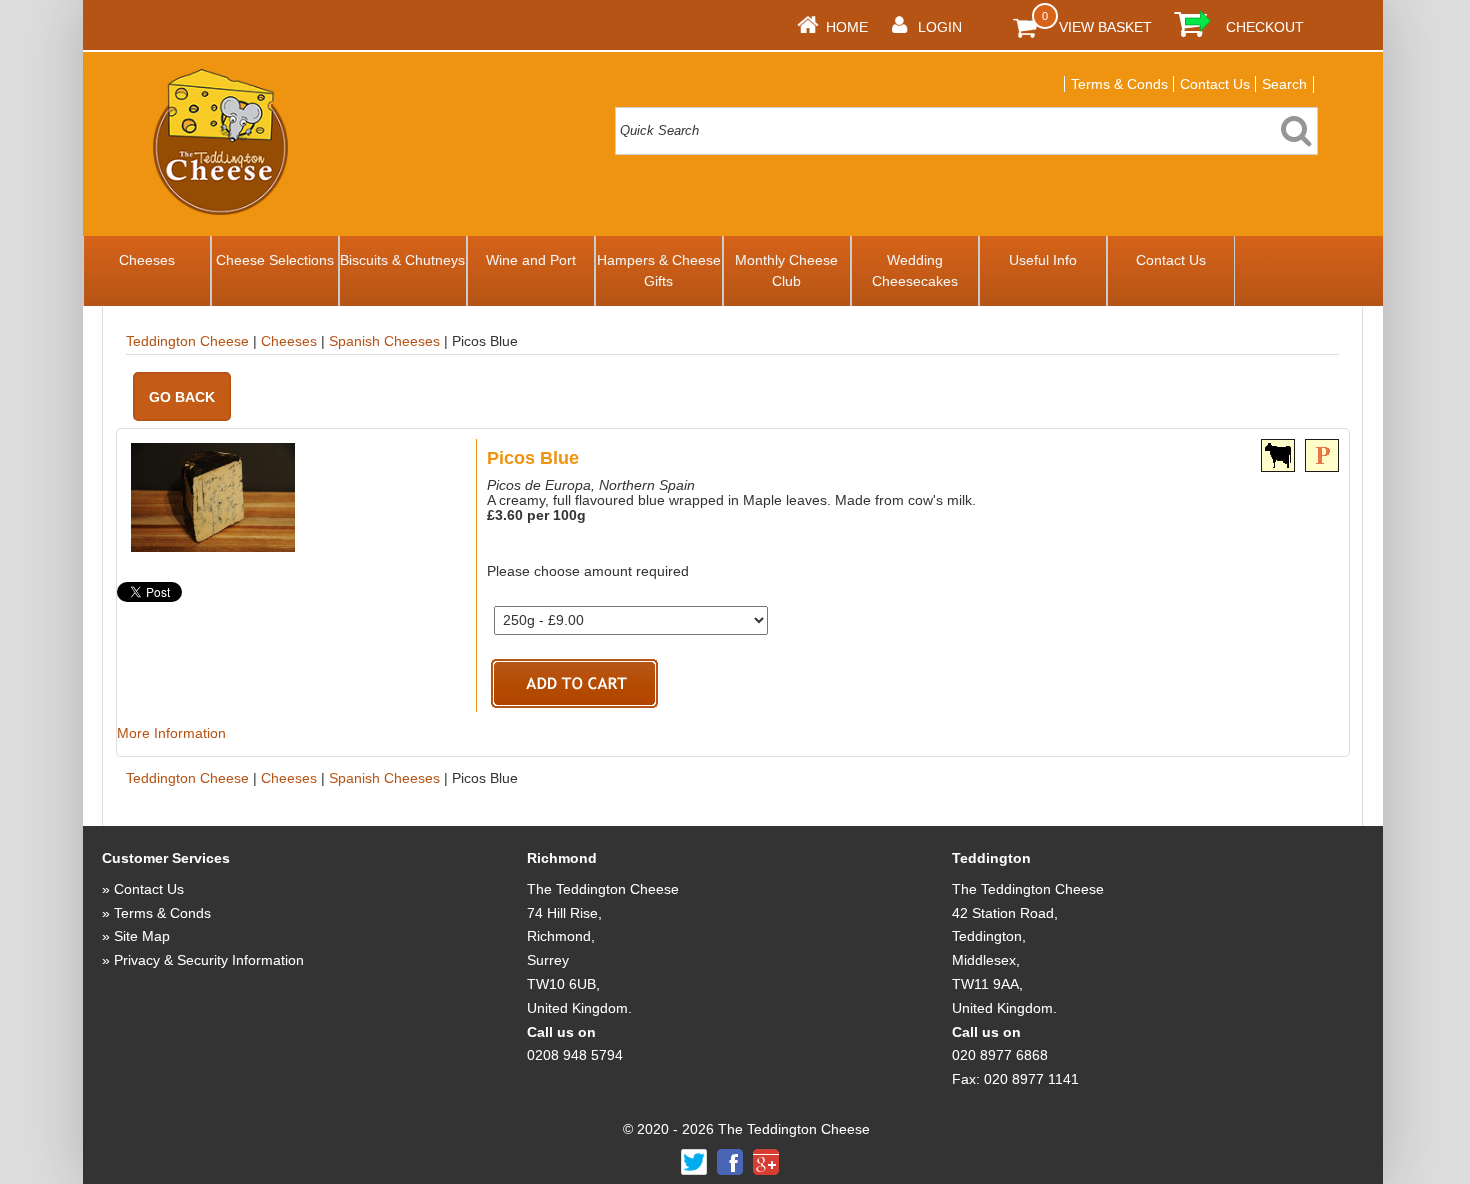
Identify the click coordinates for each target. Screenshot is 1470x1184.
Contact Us (1215, 84)
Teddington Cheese (187, 341)
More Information (171, 733)
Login (940, 27)
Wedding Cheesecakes (915, 270)
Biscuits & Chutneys (402, 260)
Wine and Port (531, 260)
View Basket (1105, 27)
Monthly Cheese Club (786, 270)
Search (1284, 84)
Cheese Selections (275, 260)
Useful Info (1043, 260)
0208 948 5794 (575, 1055)
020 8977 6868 (1000, 1055)
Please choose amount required (588, 571)
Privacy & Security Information (209, 960)
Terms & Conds (1119, 84)
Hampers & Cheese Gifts (659, 270)
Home (847, 27)
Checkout (1265, 27)
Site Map (142, 936)
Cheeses (147, 260)
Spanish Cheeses (384, 341)
